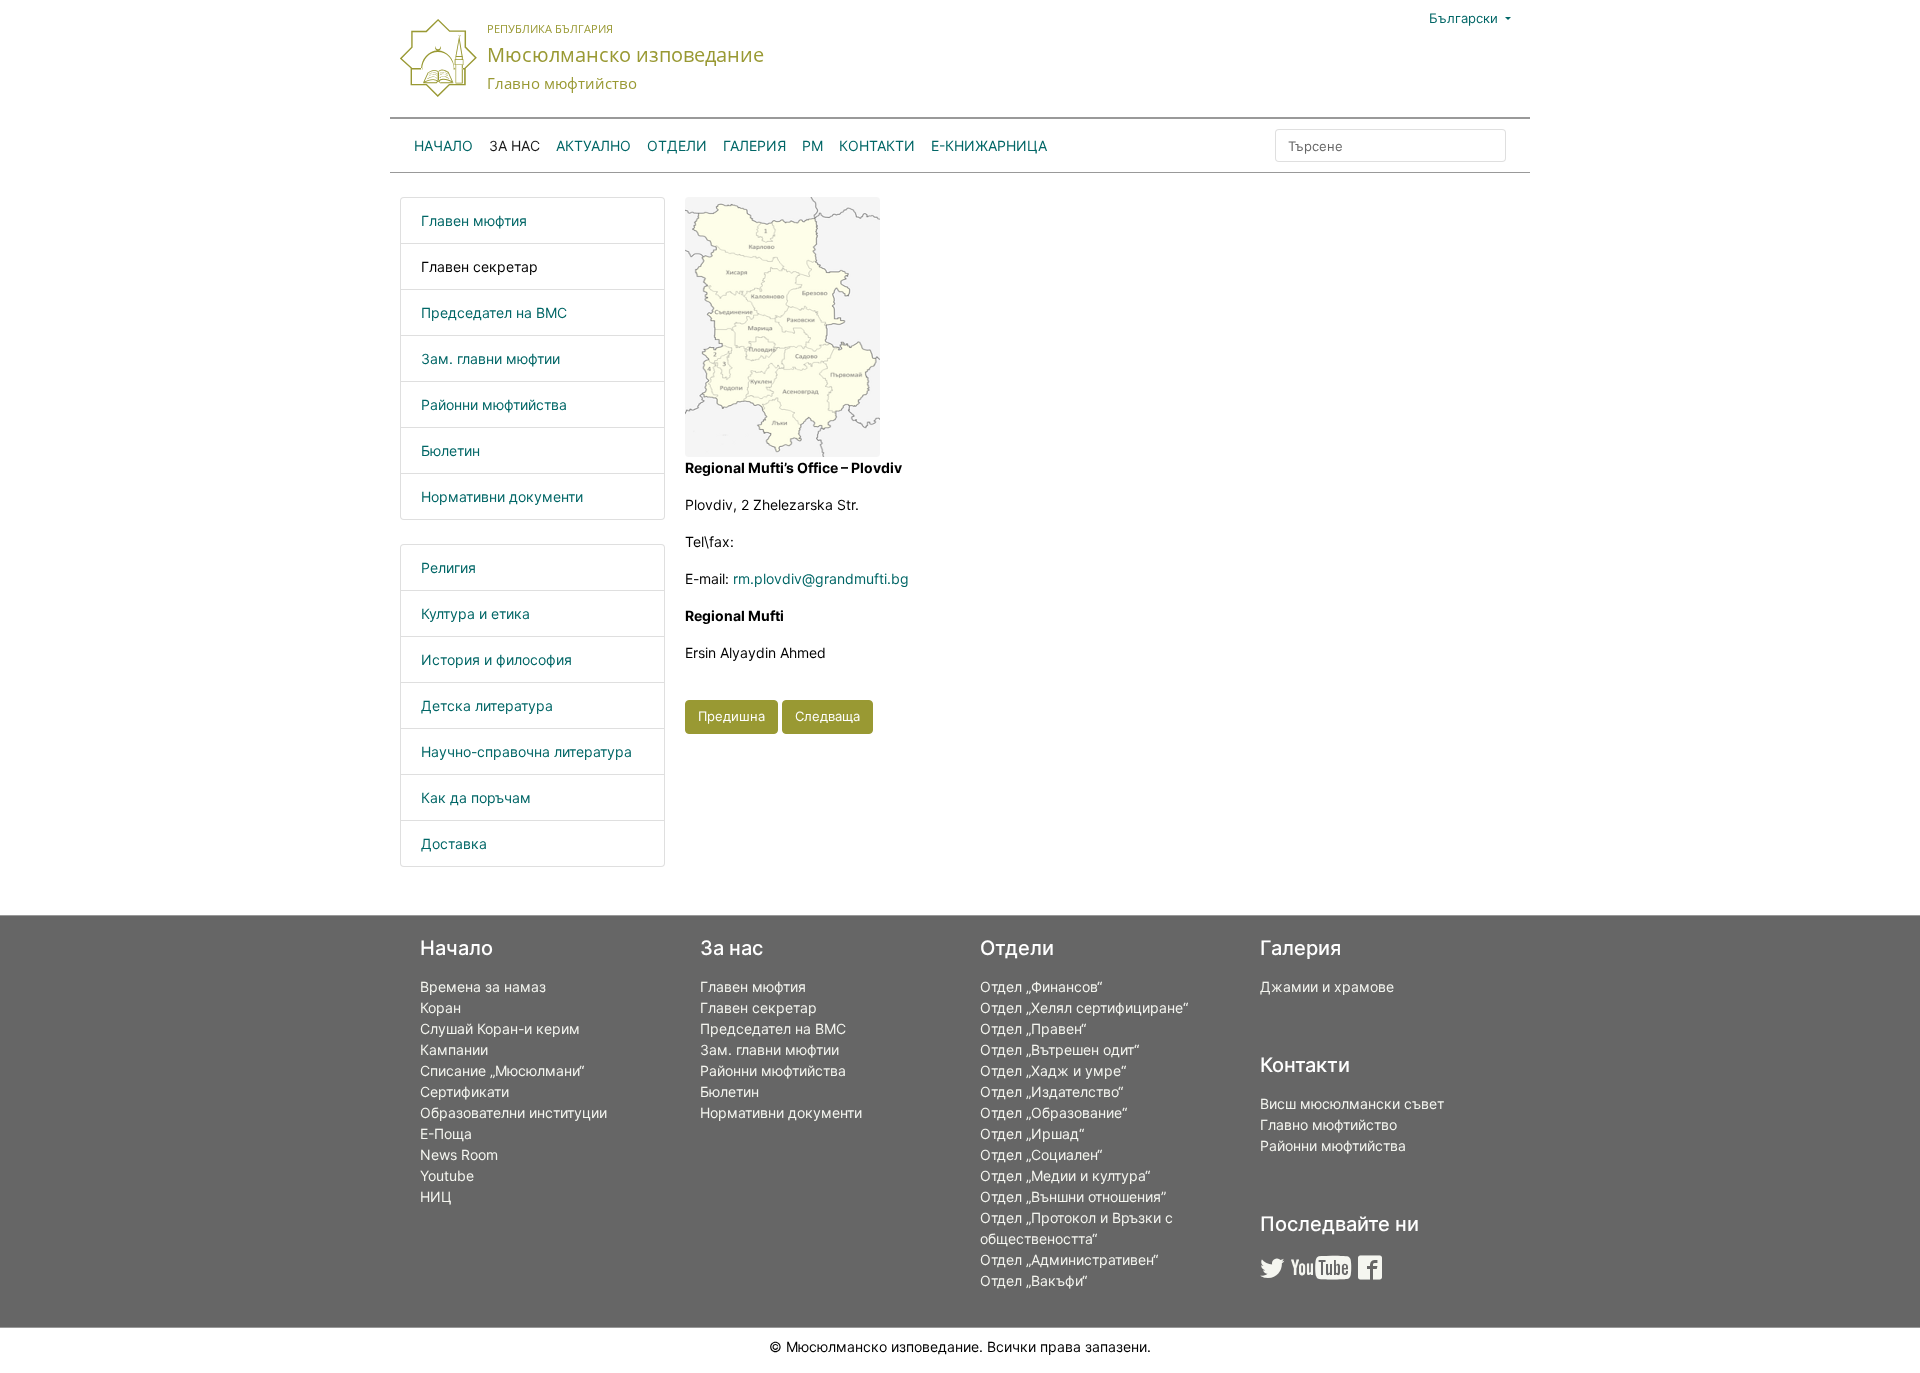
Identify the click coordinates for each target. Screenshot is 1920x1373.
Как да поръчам (476, 797)
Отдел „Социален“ (1041, 1154)
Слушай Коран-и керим (500, 1028)
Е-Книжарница (989, 145)
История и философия (496, 659)
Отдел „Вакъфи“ (1033, 1280)
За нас (514, 145)
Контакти (877, 145)
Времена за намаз (483, 986)
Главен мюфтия (474, 220)
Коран (440, 1007)
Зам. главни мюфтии (490, 358)
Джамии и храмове (1327, 986)
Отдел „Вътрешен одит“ (1059, 1049)
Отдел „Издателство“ (1051, 1091)
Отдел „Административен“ (1069, 1259)
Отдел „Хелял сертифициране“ (1084, 1007)
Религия (448, 567)
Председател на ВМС (494, 312)
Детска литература (487, 705)
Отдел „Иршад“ (1032, 1133)
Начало (443, 145)
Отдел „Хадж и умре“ (1053, 1070)
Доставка (454, 843)
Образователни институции (513, 1112)
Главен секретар (479, 266)
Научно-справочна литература (526, 751)
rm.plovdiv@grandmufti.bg (821, 578)
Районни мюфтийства (494, 404)
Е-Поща (446, 1133)
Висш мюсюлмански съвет (1352, 1103)
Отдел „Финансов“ (1041, 986)
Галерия (754, 145)
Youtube (447, 1175)
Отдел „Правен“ (1033, 1028)
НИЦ (436, 1196)
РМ (812, 145)
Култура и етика (475, 613)
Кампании (454, 1049)
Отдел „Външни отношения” (1073, 1196)
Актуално (593, 145)
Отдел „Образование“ (1053, 1112)
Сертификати (464, 1091)
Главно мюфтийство (1328, 1124)
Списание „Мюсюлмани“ (502, 1070)
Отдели (677, 145)
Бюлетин (450, 450)
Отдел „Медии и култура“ (1065, 1175)
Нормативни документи (502, 496)
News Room (459, 1154)
